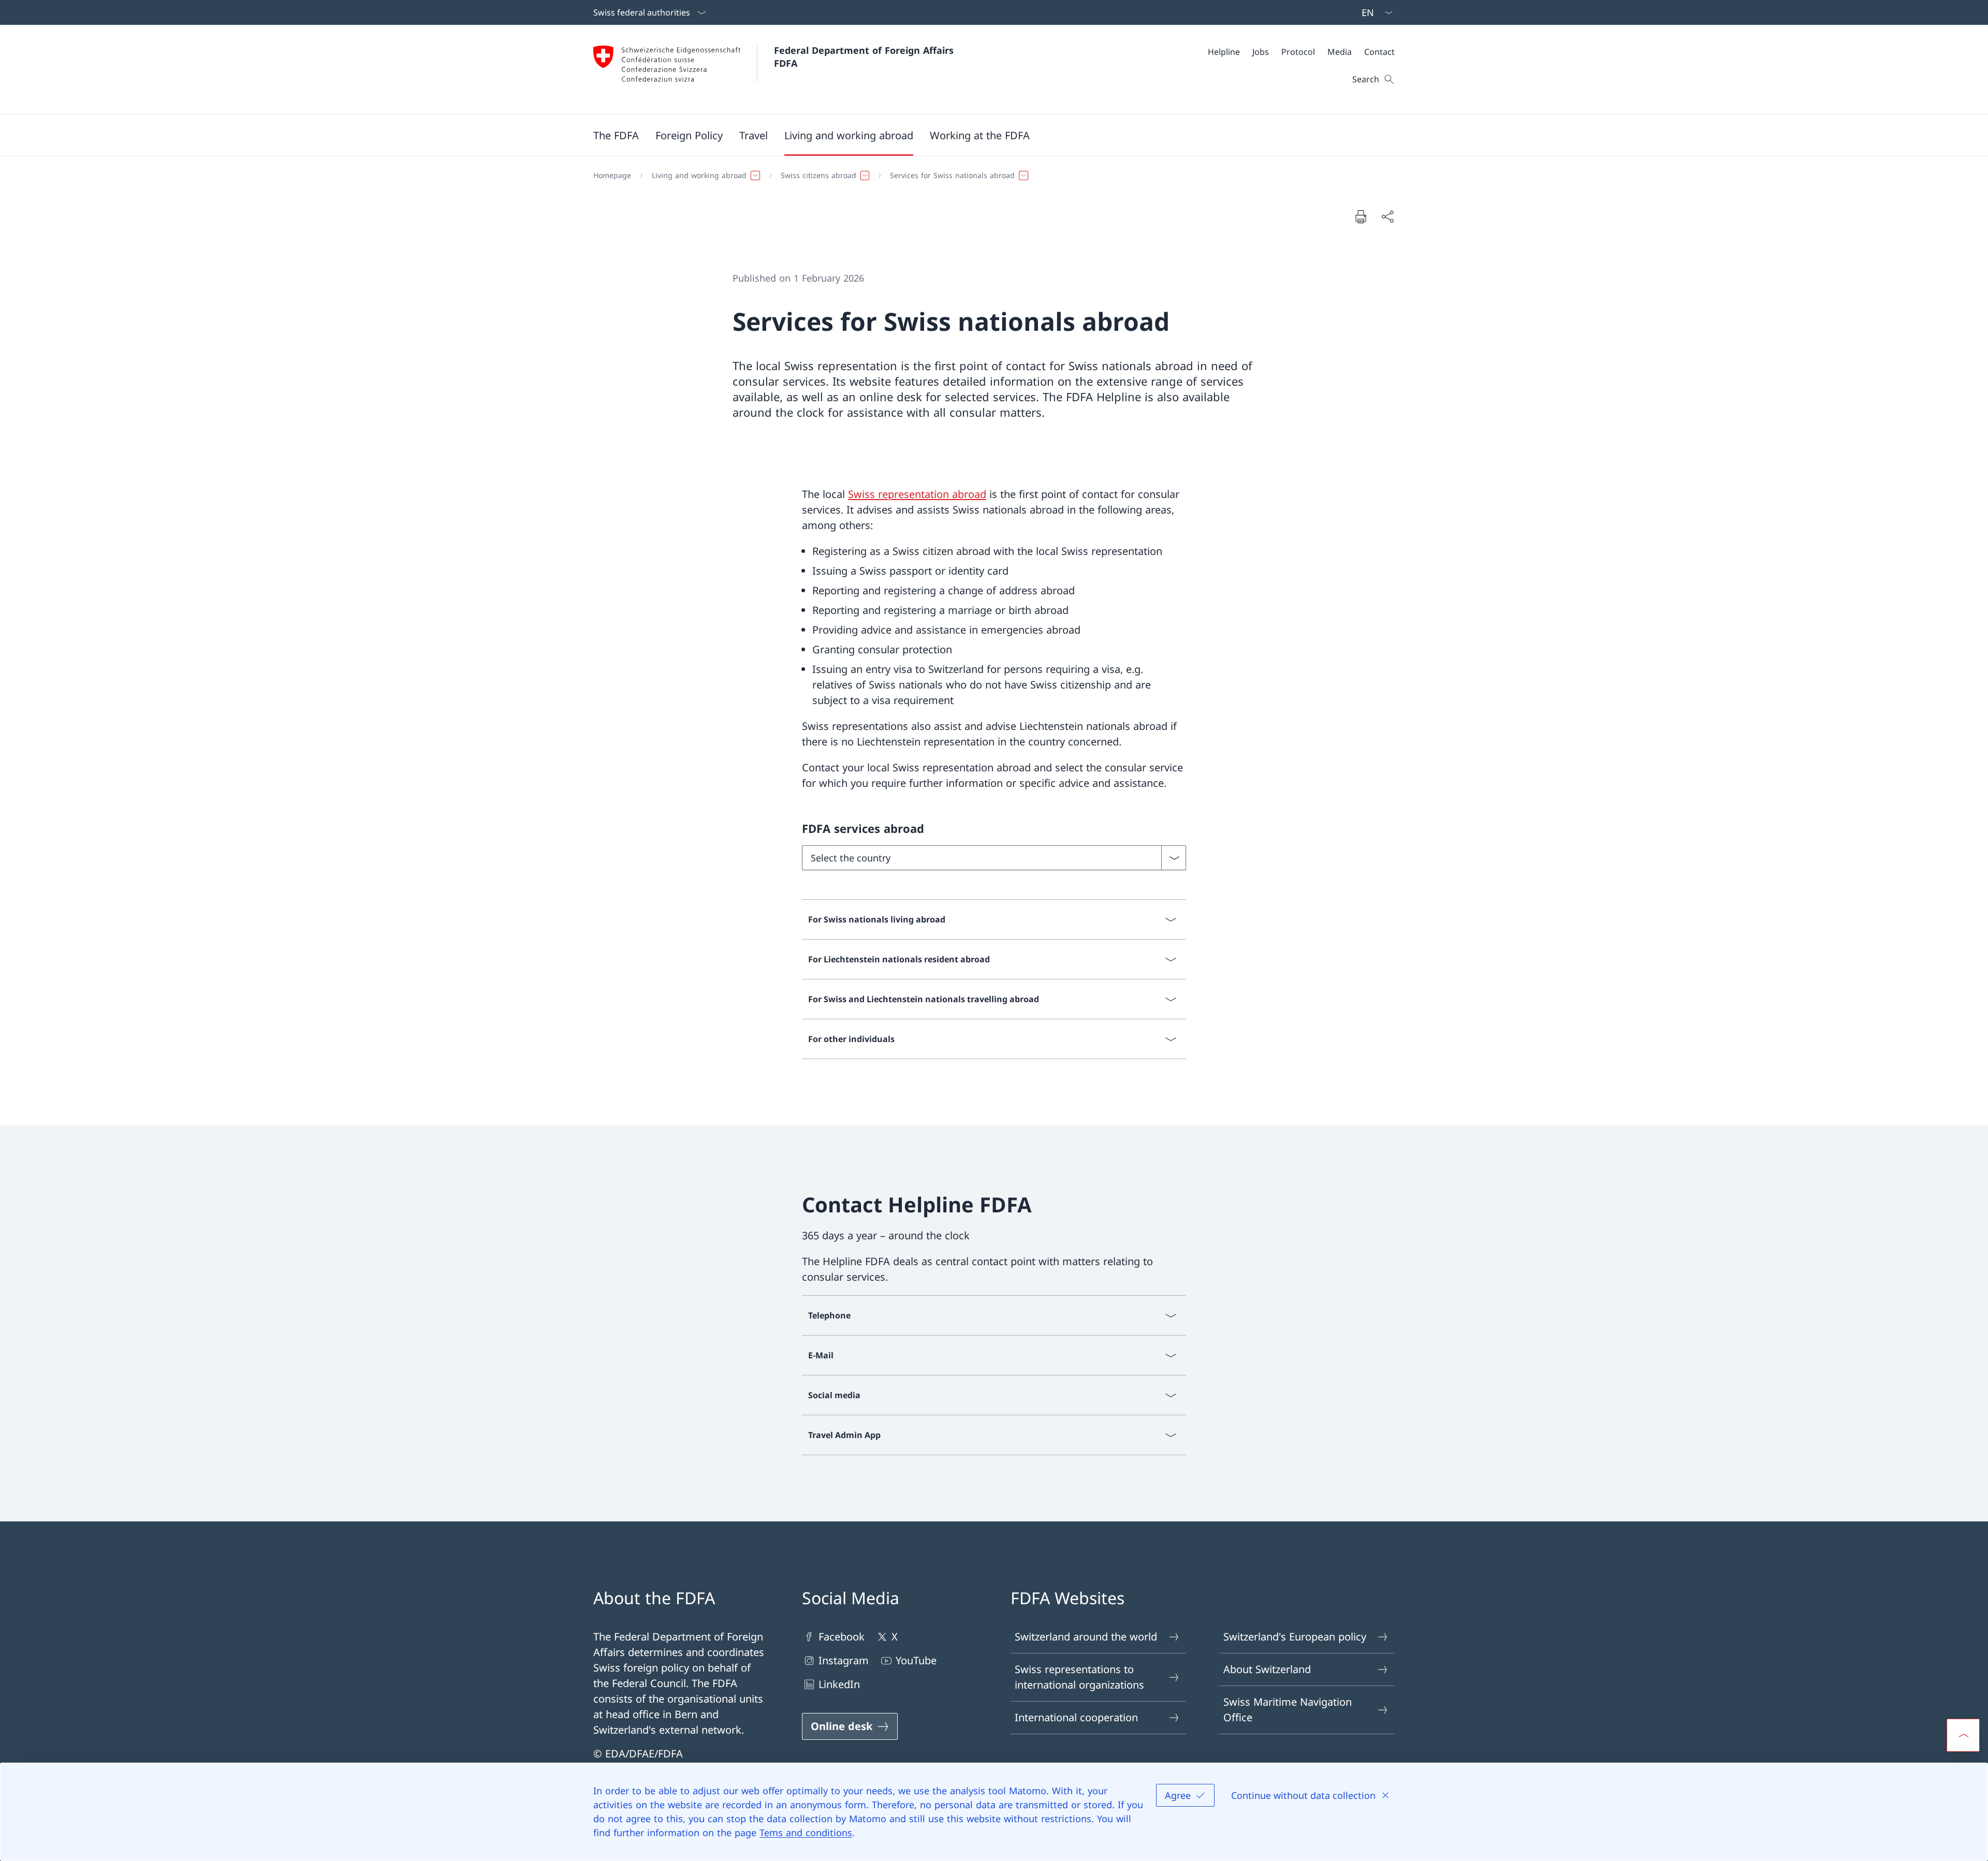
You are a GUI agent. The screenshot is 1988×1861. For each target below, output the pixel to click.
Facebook (842, 1637)
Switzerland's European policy (1295, 1637)
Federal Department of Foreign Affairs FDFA (865, 57)
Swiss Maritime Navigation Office (1288, 1710)
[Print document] (1361, 216)
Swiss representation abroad (917, 494)
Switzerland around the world (1086, 1637)
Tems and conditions (806, 1833)
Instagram (844, 1660)
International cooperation (1076, 1717)
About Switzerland (1267, 1669)
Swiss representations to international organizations (1079, 1677)
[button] (616, 135)
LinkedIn (839, 1684)
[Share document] (1387, 216)
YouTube (916, 1660)
